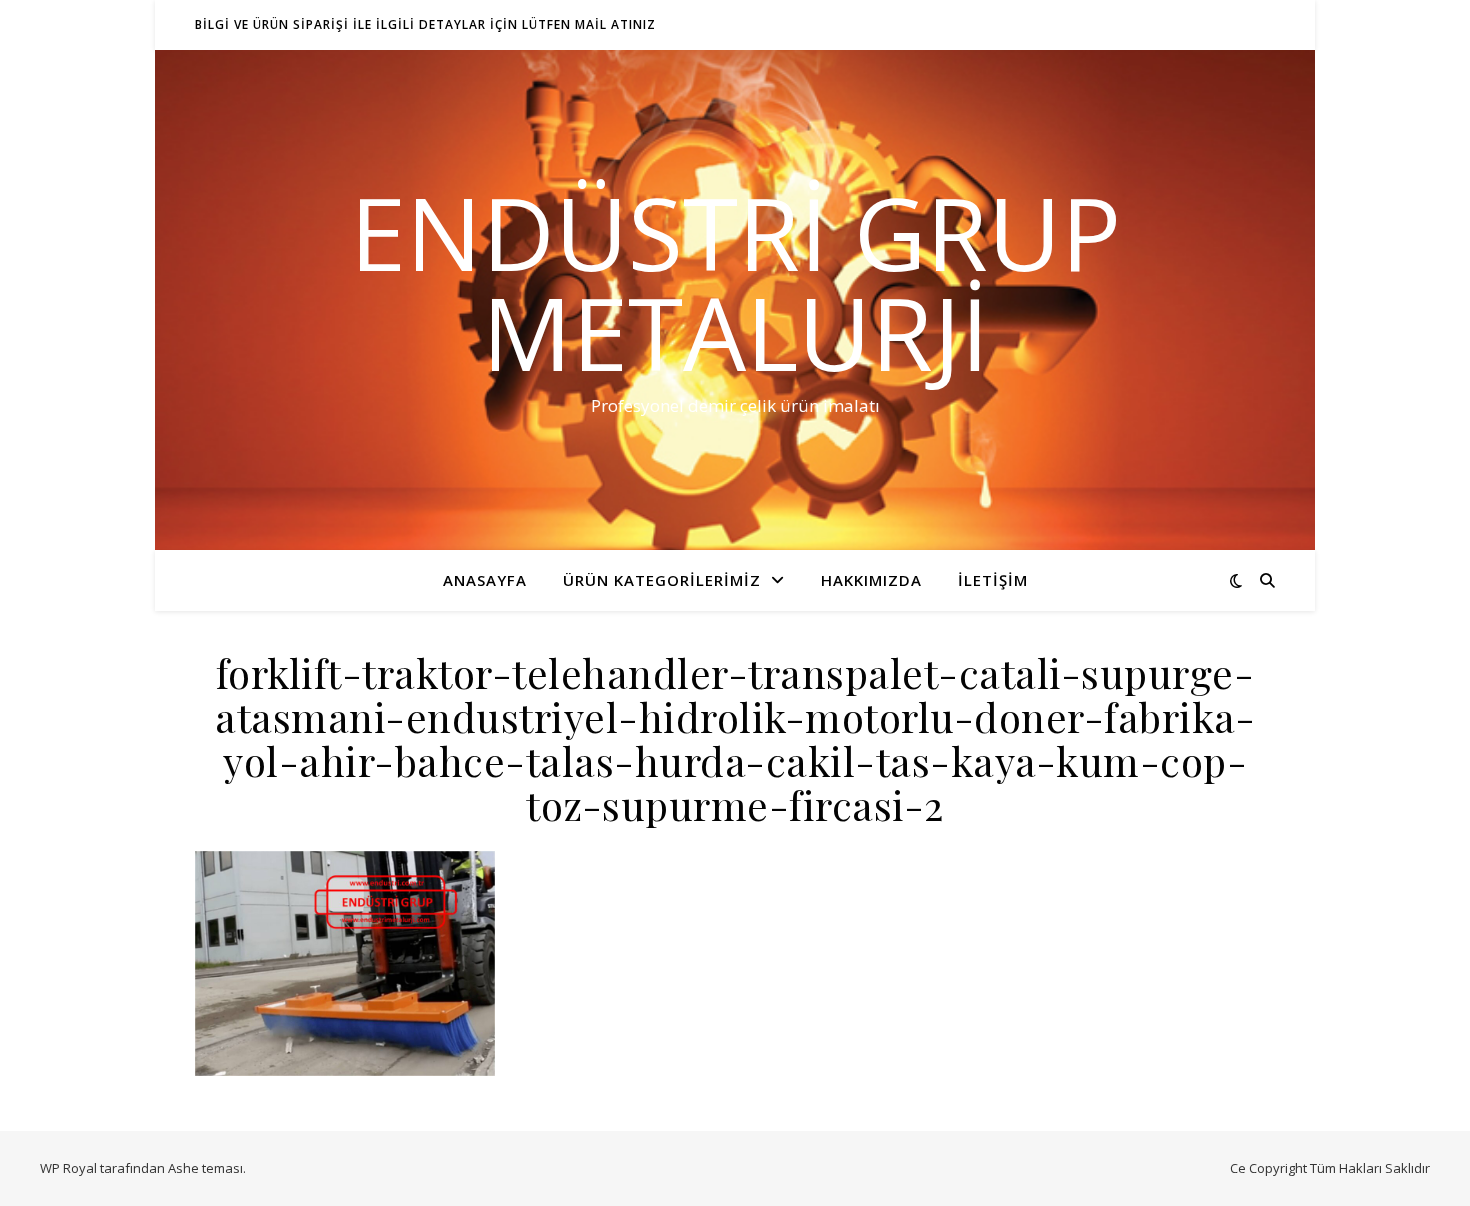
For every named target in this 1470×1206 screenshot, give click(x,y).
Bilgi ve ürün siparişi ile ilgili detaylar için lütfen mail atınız (425, 24)
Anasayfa (485, 580)
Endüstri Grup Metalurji (735, 282)
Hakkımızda (871, 580)
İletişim (993, 580)
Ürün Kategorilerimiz (662, 580)
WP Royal (68, 1168)
